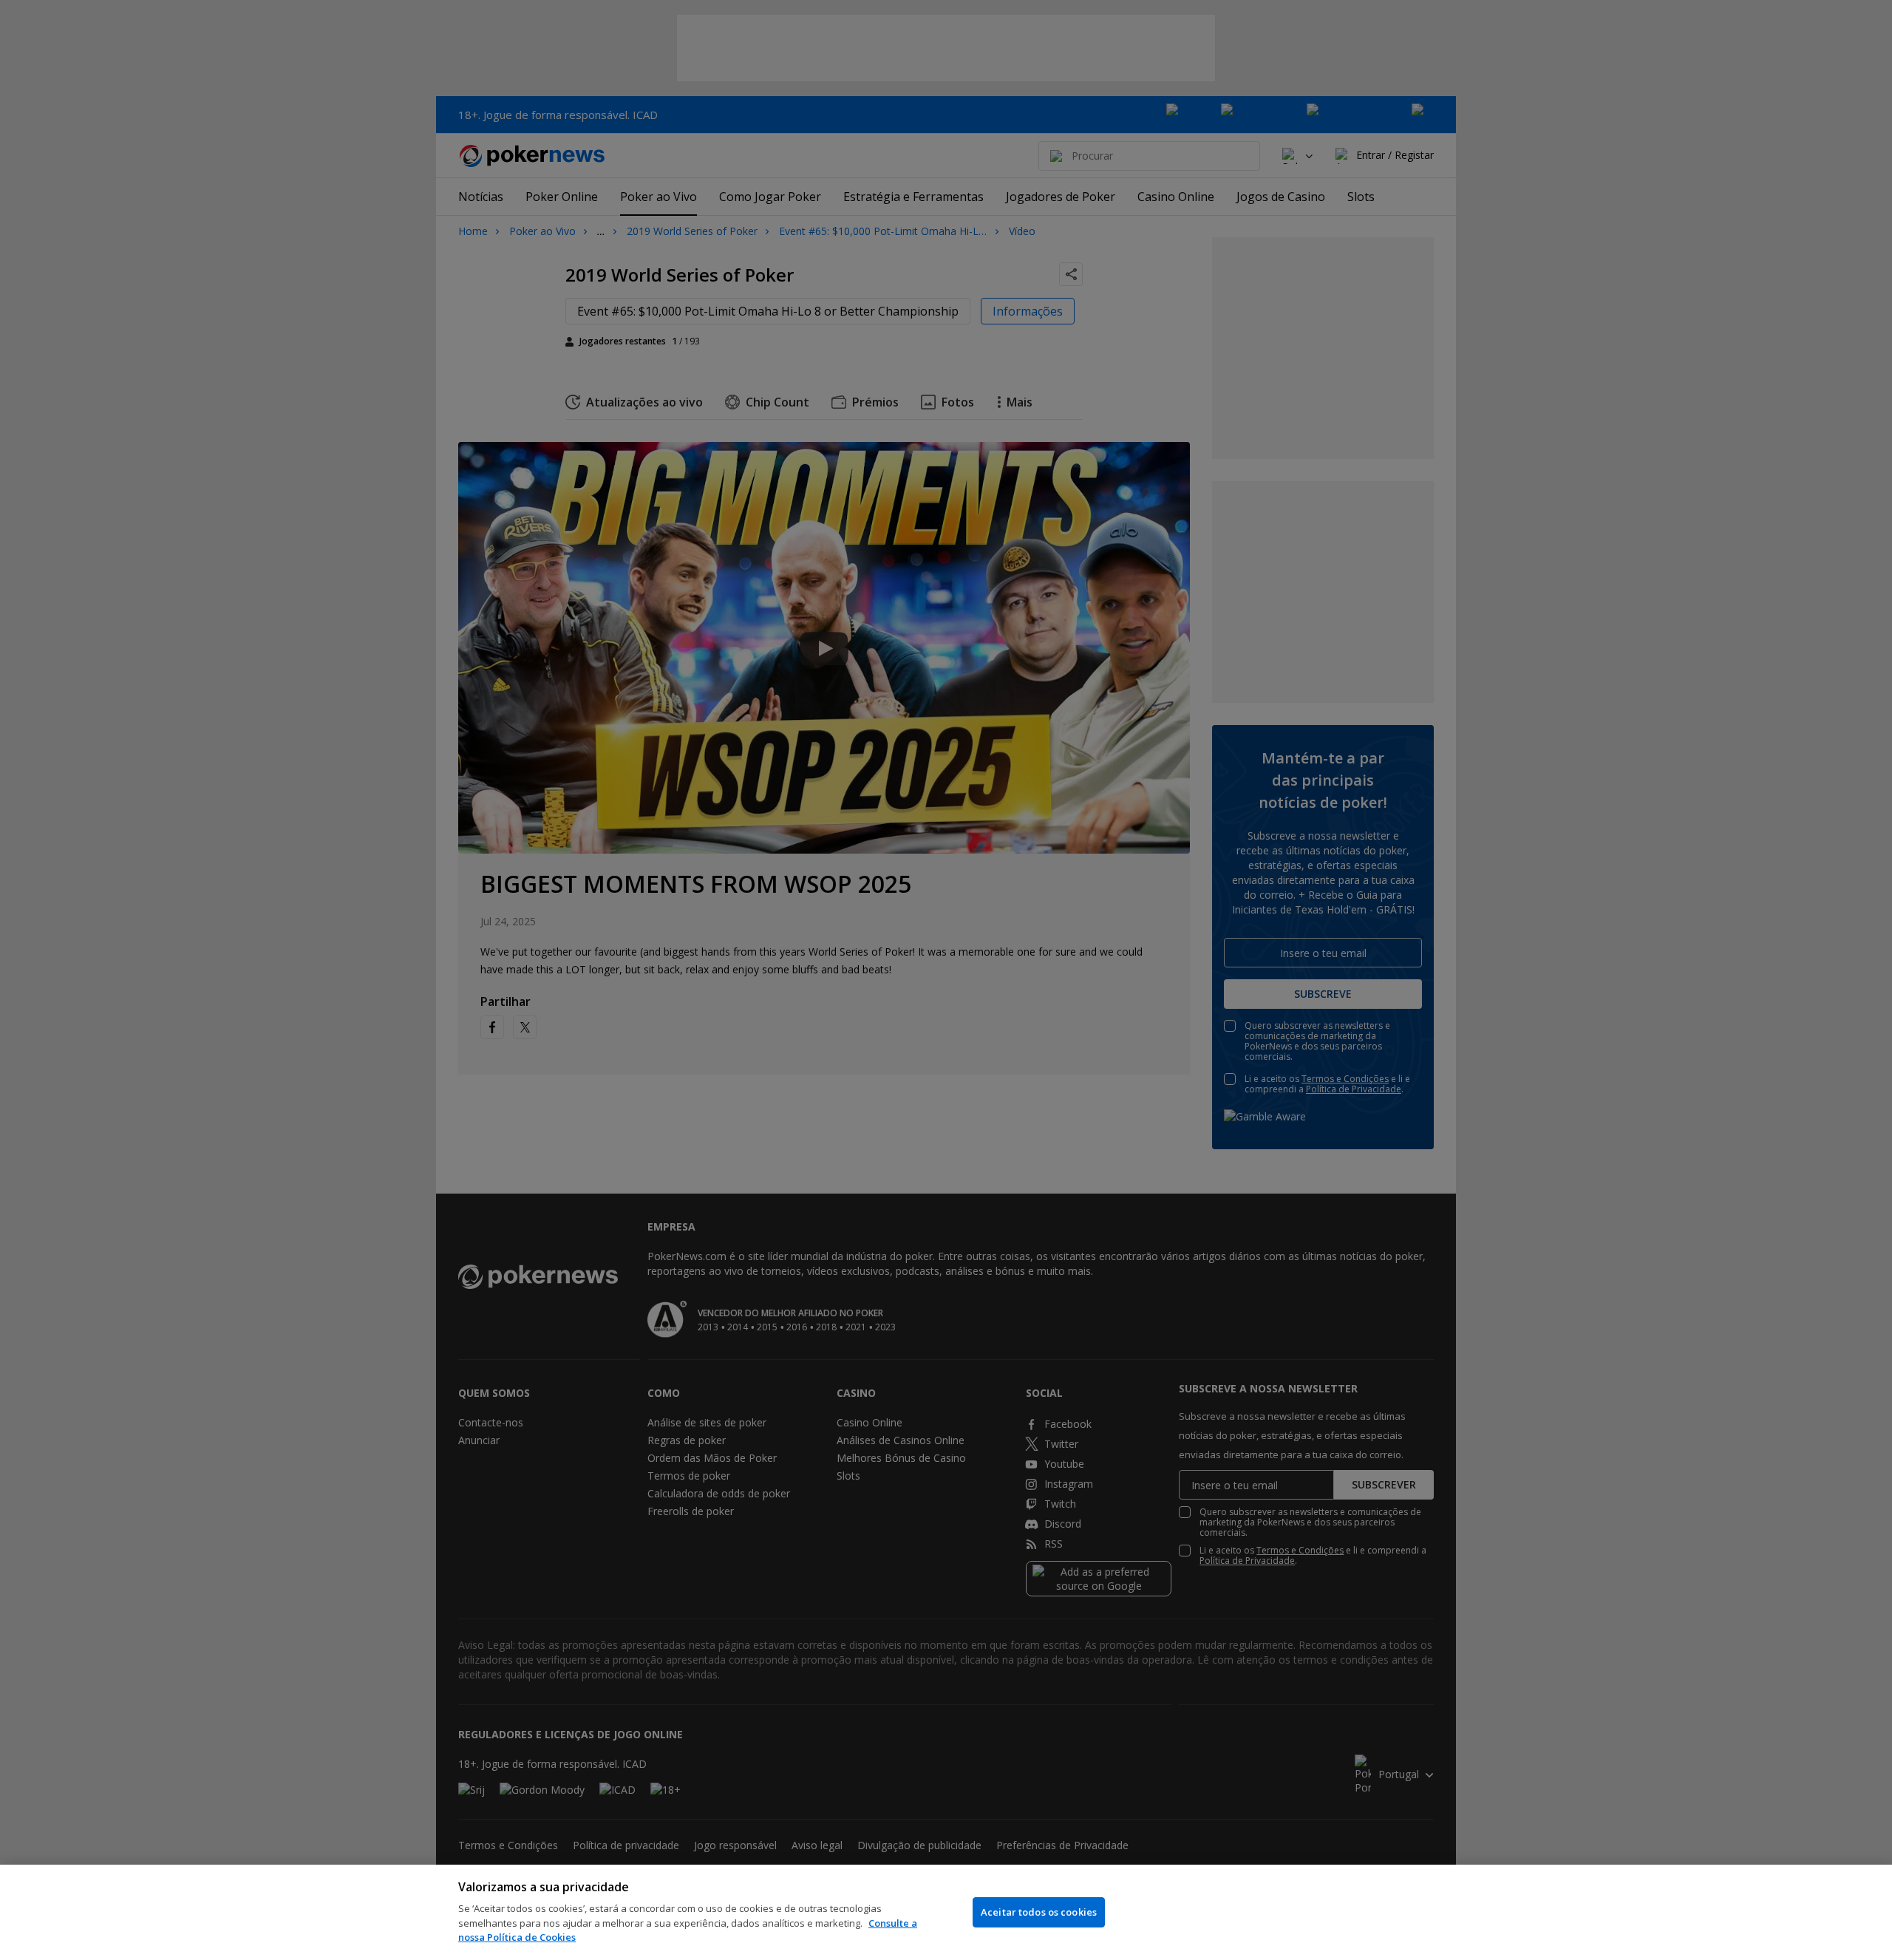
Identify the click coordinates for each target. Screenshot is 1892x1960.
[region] (946, 1912)
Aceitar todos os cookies (1039, 1912)
